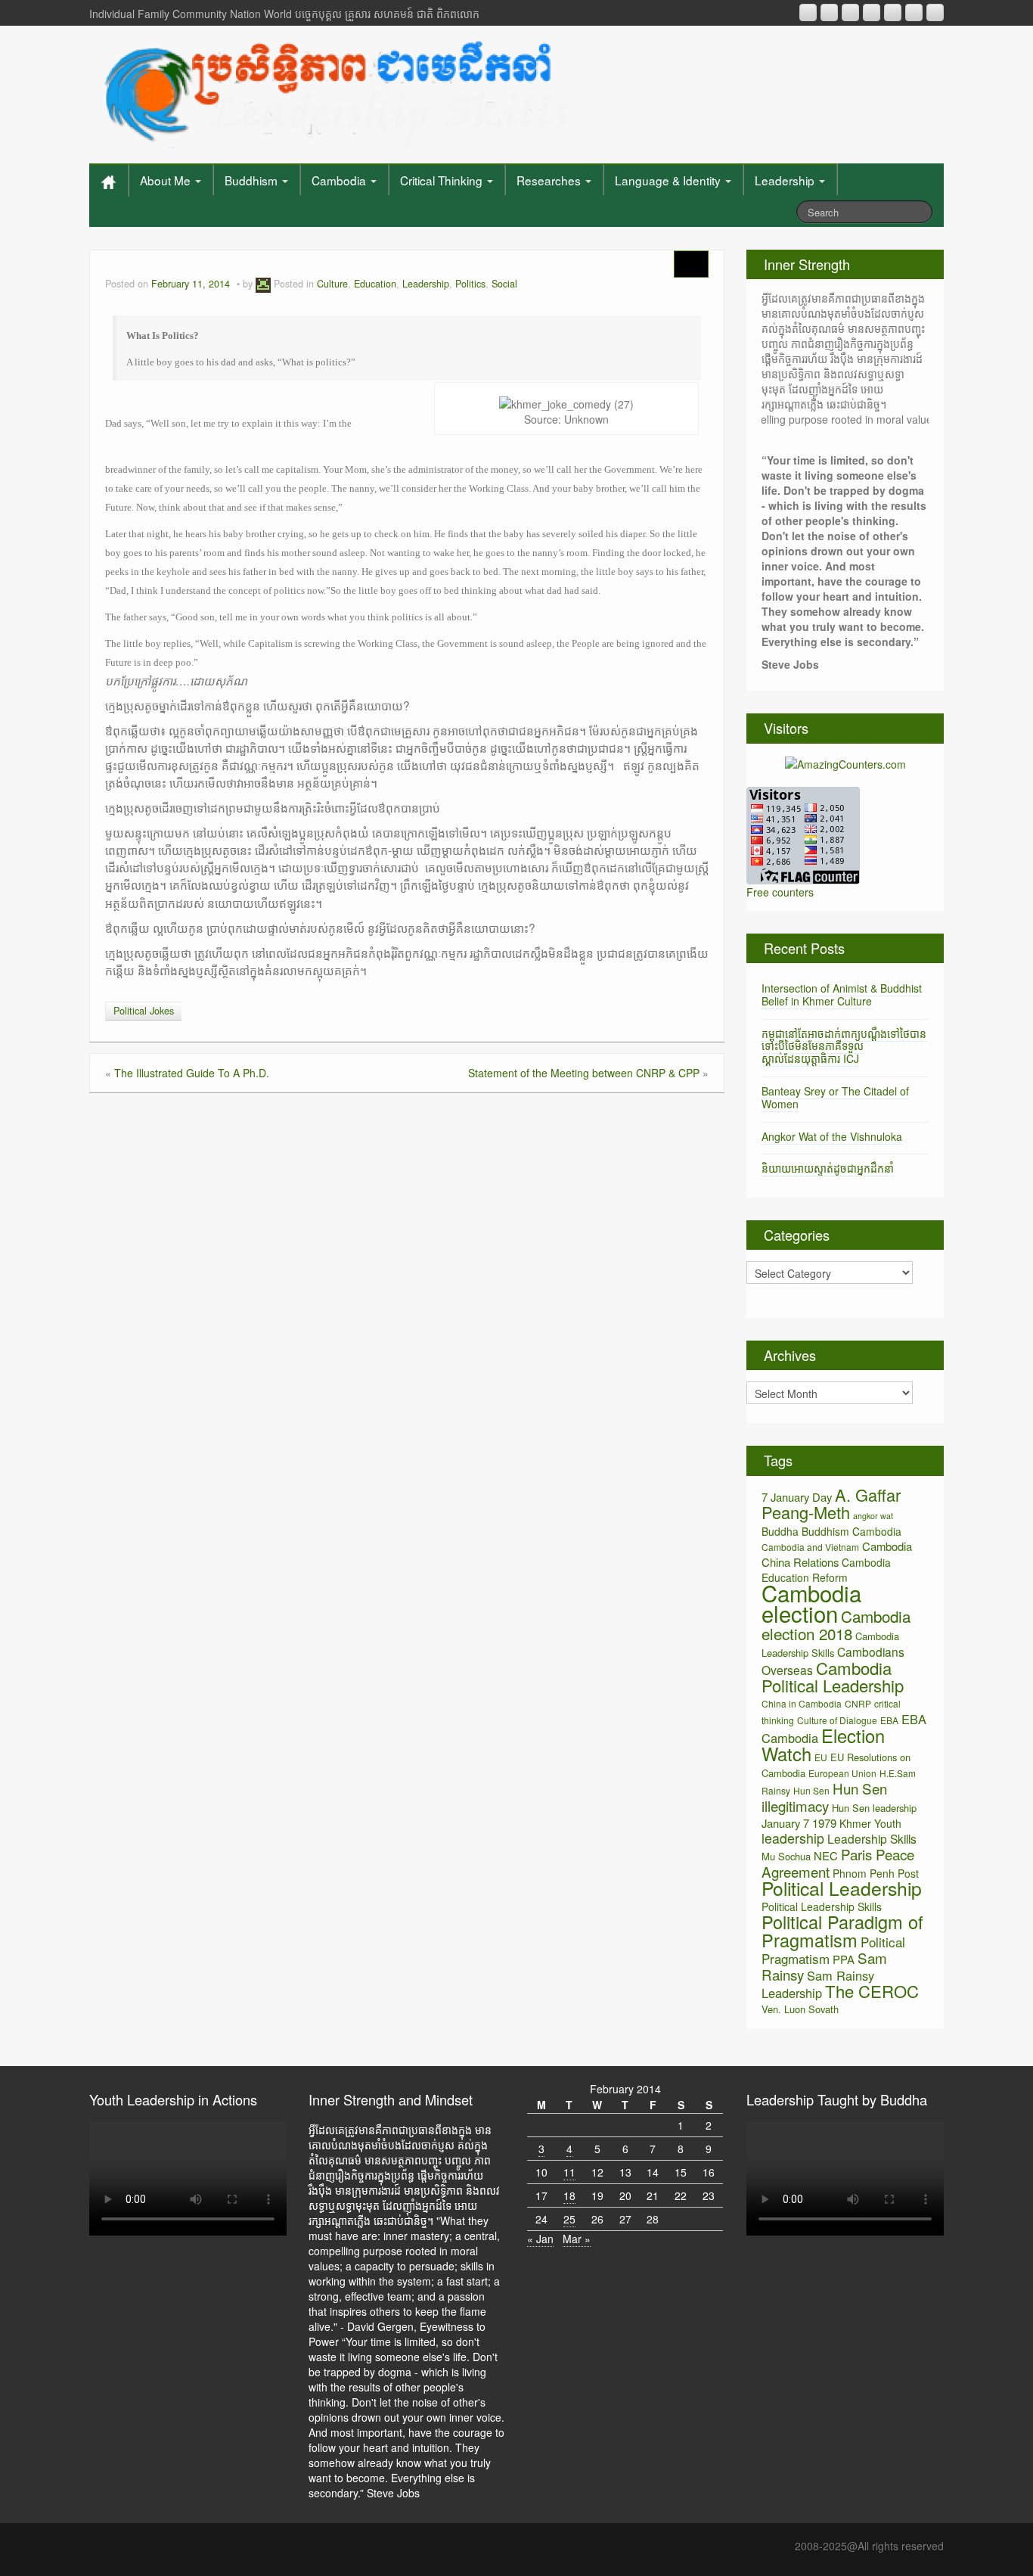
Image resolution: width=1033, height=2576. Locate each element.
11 (569, 2172)
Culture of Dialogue (837, 1720)
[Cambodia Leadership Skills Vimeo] (914, 12)
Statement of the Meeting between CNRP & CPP (584, 1073)
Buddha (780, 1531)
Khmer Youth (870, 1823)
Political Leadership (842, 1888)
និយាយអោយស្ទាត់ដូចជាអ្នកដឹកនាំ (828, 1168)
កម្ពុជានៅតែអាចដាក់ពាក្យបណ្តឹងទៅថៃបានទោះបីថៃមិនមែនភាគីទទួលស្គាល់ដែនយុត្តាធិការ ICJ (844, 1046)
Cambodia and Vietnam (810, 1547)
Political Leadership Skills (822, 1906)
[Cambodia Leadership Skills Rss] (808, 12)
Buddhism (253, 180)
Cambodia (340, 180)
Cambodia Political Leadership (833, 1676)
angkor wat (873, 1516)
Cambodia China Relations (837, 1554)
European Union (842, 1773)
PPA (844, 1959)
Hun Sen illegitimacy (824, 1797)
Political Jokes (144, 1011)
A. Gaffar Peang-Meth (831, 1503)
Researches (550, 180)
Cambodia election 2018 (836, 1625)
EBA (889, 1720)
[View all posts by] (263, 284)
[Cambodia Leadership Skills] (334, 91)
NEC (826, 1855)
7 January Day (797, 1497)
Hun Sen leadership (874, 1808)
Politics (470, 284)
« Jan (540, 2239)
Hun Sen (811, 1790)
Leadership (786, 180)
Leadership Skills (872, 1838)
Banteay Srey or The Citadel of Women (835, 1097)
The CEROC (872, 1991)
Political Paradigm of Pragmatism (842, 1931)
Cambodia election (811, 1603)
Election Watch (823, 1745)
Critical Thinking (443, 180)
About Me (167, 180)
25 (569, 2219)
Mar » (577, 2239)
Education (375, 284)
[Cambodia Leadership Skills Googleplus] (872, 12)
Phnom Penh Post (876, 1873)
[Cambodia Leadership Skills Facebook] (893, 12)
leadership (793, 1838)
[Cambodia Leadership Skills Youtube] (850, 12)
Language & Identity (669, 180)
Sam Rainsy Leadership (818, 1984)
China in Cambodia (802, 1703)
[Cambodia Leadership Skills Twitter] (935, 12)
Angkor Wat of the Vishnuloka (832, 1136)
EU (821, 1757)
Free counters (780, 892)
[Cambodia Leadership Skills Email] (829, 12)
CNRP (858, 1703)
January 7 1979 (799, 1823)
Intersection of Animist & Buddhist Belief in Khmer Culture (842, 994)
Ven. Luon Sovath (800, 2009)
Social (504, 284)
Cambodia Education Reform (826, 1570)
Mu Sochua (786, 1856)
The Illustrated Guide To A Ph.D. (192, 1073)
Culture (332, 284)
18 (569, 2195)
